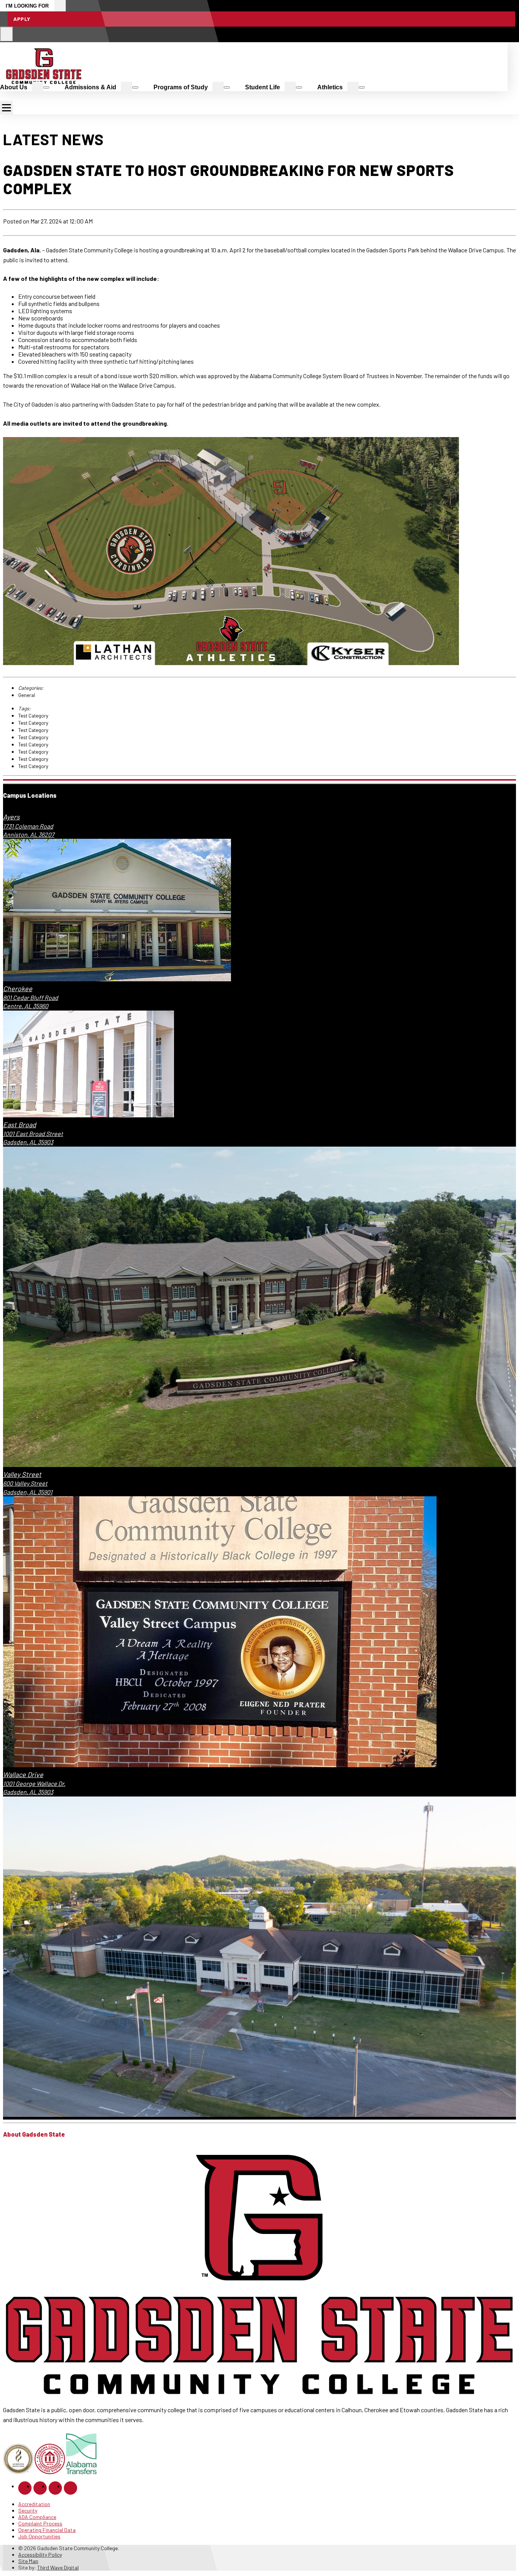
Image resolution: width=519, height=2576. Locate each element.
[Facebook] (25, 2488)
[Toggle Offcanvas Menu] (6, 108)
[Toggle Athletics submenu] (362, 87)
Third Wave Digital (58, 2567)
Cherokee (18, 989)
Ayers (11, 817)
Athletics (330, 87)
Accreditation (34, 2504)
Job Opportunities (39, 2536)
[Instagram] (40, 2488)
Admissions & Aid (90, 87)
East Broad (20, 1125)
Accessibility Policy (40, 2555)
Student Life (263, 87)
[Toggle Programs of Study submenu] (227, 87)
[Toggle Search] (7, 34)
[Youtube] (70, 2488)
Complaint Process (40, 2523)
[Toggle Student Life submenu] (299, 87)
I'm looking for (27, 6)
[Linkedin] (55, 2488)
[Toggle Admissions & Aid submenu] (135, 87)
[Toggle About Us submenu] (46, 87)
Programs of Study (181, 87)
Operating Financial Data (47, 2530)
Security (28, 2510)
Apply (22, 19)
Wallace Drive (23, 1774)
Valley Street (22, 1474)
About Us (14, 87)
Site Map (28, 2561)
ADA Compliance (37, 2517)
